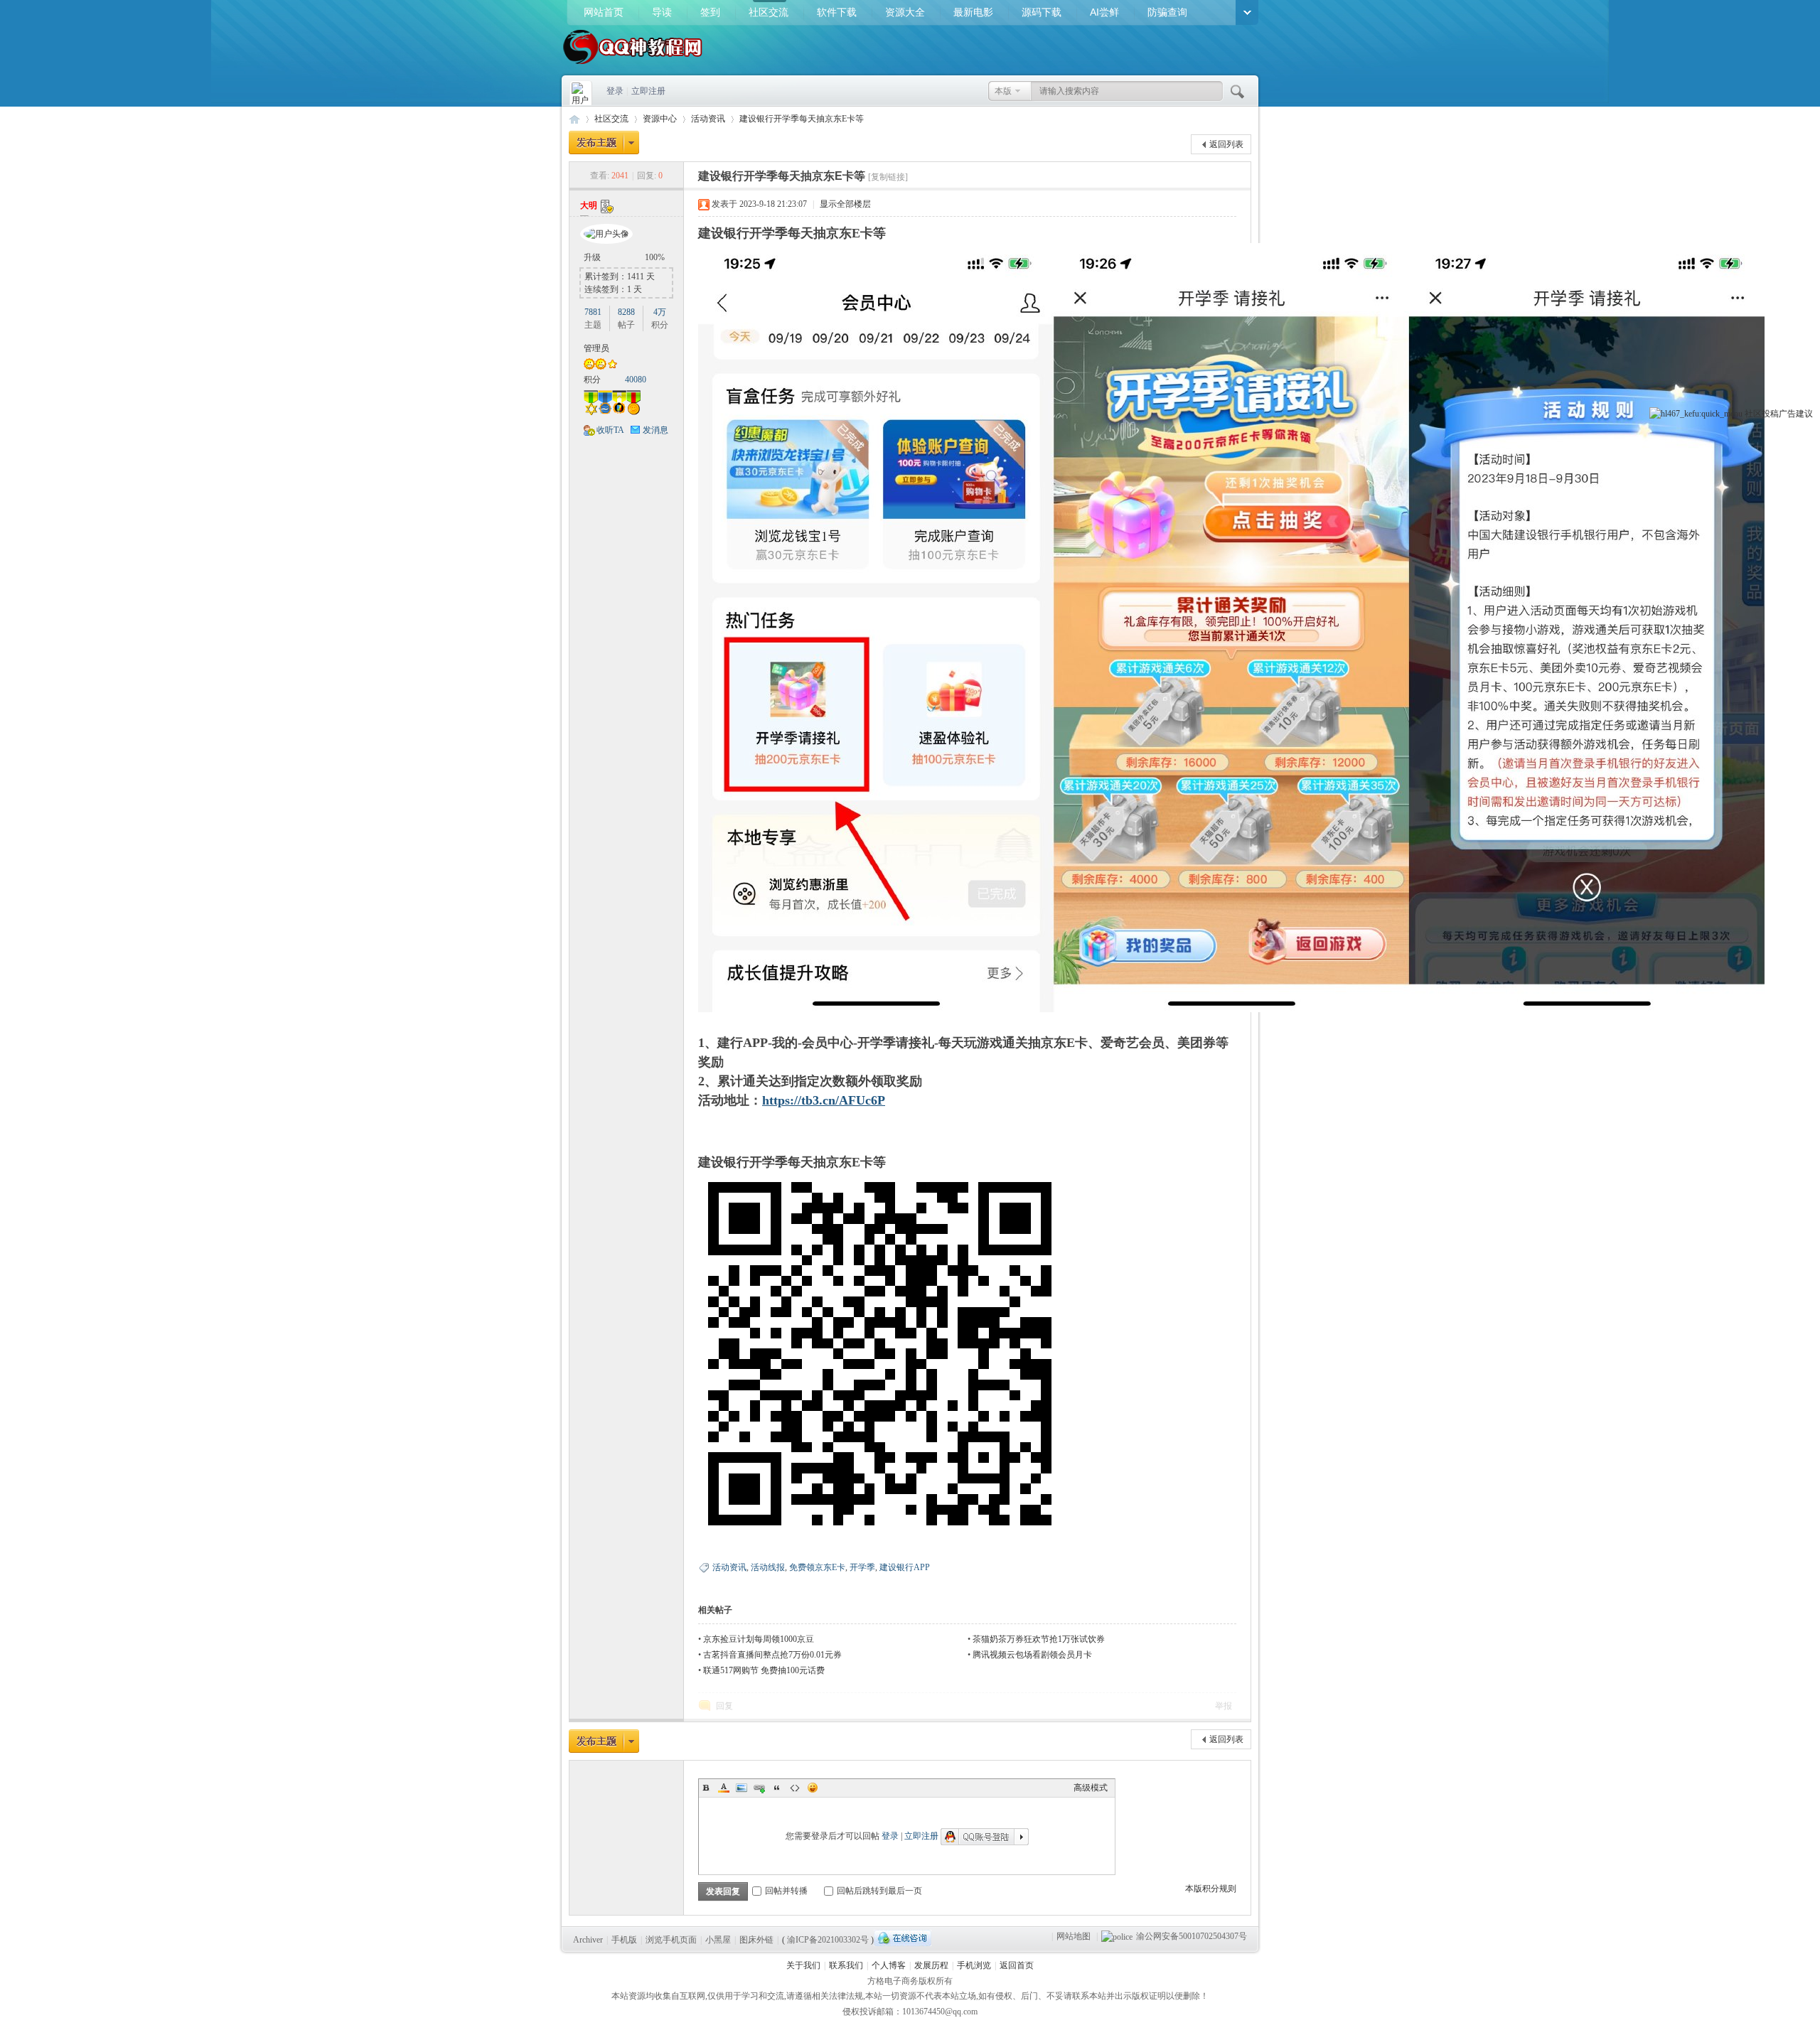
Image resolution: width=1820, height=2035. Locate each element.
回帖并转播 (786, 1891)
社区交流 (769, 12)
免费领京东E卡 (817, 1567)
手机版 (624, 1940)
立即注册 (648, 91)
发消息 (655, 430)
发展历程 (931, 1965)
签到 (710, 12)
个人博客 (889, 1965)
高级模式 (1091, 1788)
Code (795, 1788)
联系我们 (846, 1965)
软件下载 (837, 12)
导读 (662, 12)
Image (742, 1788)
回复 (724, 1706)
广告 (1787, 414)
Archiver (588, 1940)
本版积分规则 (1211, 1889)
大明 (589, 205)
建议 (1804, 414)
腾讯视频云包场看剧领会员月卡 (1032, 1655)
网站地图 (1074, 1936)
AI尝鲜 (1104, 12)
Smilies (813, 1788)
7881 (593, 312)
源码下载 (1042, 12)
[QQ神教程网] (633, 65)
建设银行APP (905, 1567)
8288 (626, 312)
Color (724, 1788)
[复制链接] (888, 177)
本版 (1003, 91)
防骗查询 (1167, 12)
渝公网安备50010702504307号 (1192, 1936)
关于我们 (803, 1965)
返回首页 (1017, 1965)
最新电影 (973, 12)
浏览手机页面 (671, 1940)
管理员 (596, 348)
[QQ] (903, 1938)
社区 (1753, 414)
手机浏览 (974, 1965)
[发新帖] (604, 143)
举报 (1224, 1706)
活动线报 (768, 1567)
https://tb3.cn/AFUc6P (824, 1100)
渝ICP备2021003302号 (828, 1940)
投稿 (1770, 414)
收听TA (610, 430)
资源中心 (660, 119)
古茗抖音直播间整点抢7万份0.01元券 (772, 1655)
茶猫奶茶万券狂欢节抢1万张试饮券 (1039, 1639)
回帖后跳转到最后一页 (879, 1891)
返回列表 (1226, 144)
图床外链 (756, 1940)
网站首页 (604, 12)
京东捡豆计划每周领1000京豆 (759, 1639)
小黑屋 (718, 1940)
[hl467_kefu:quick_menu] (1696, 414)
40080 (636, 380)
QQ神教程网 (574, 119)
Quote (777, 1788)
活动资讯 (708, 119)
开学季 (862, 1567)
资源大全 (905, 12)
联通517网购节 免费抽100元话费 (764, 1670)
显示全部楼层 (845, 204)
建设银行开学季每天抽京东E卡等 (802, 119)
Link (759, 1788)
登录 (615, 91)
